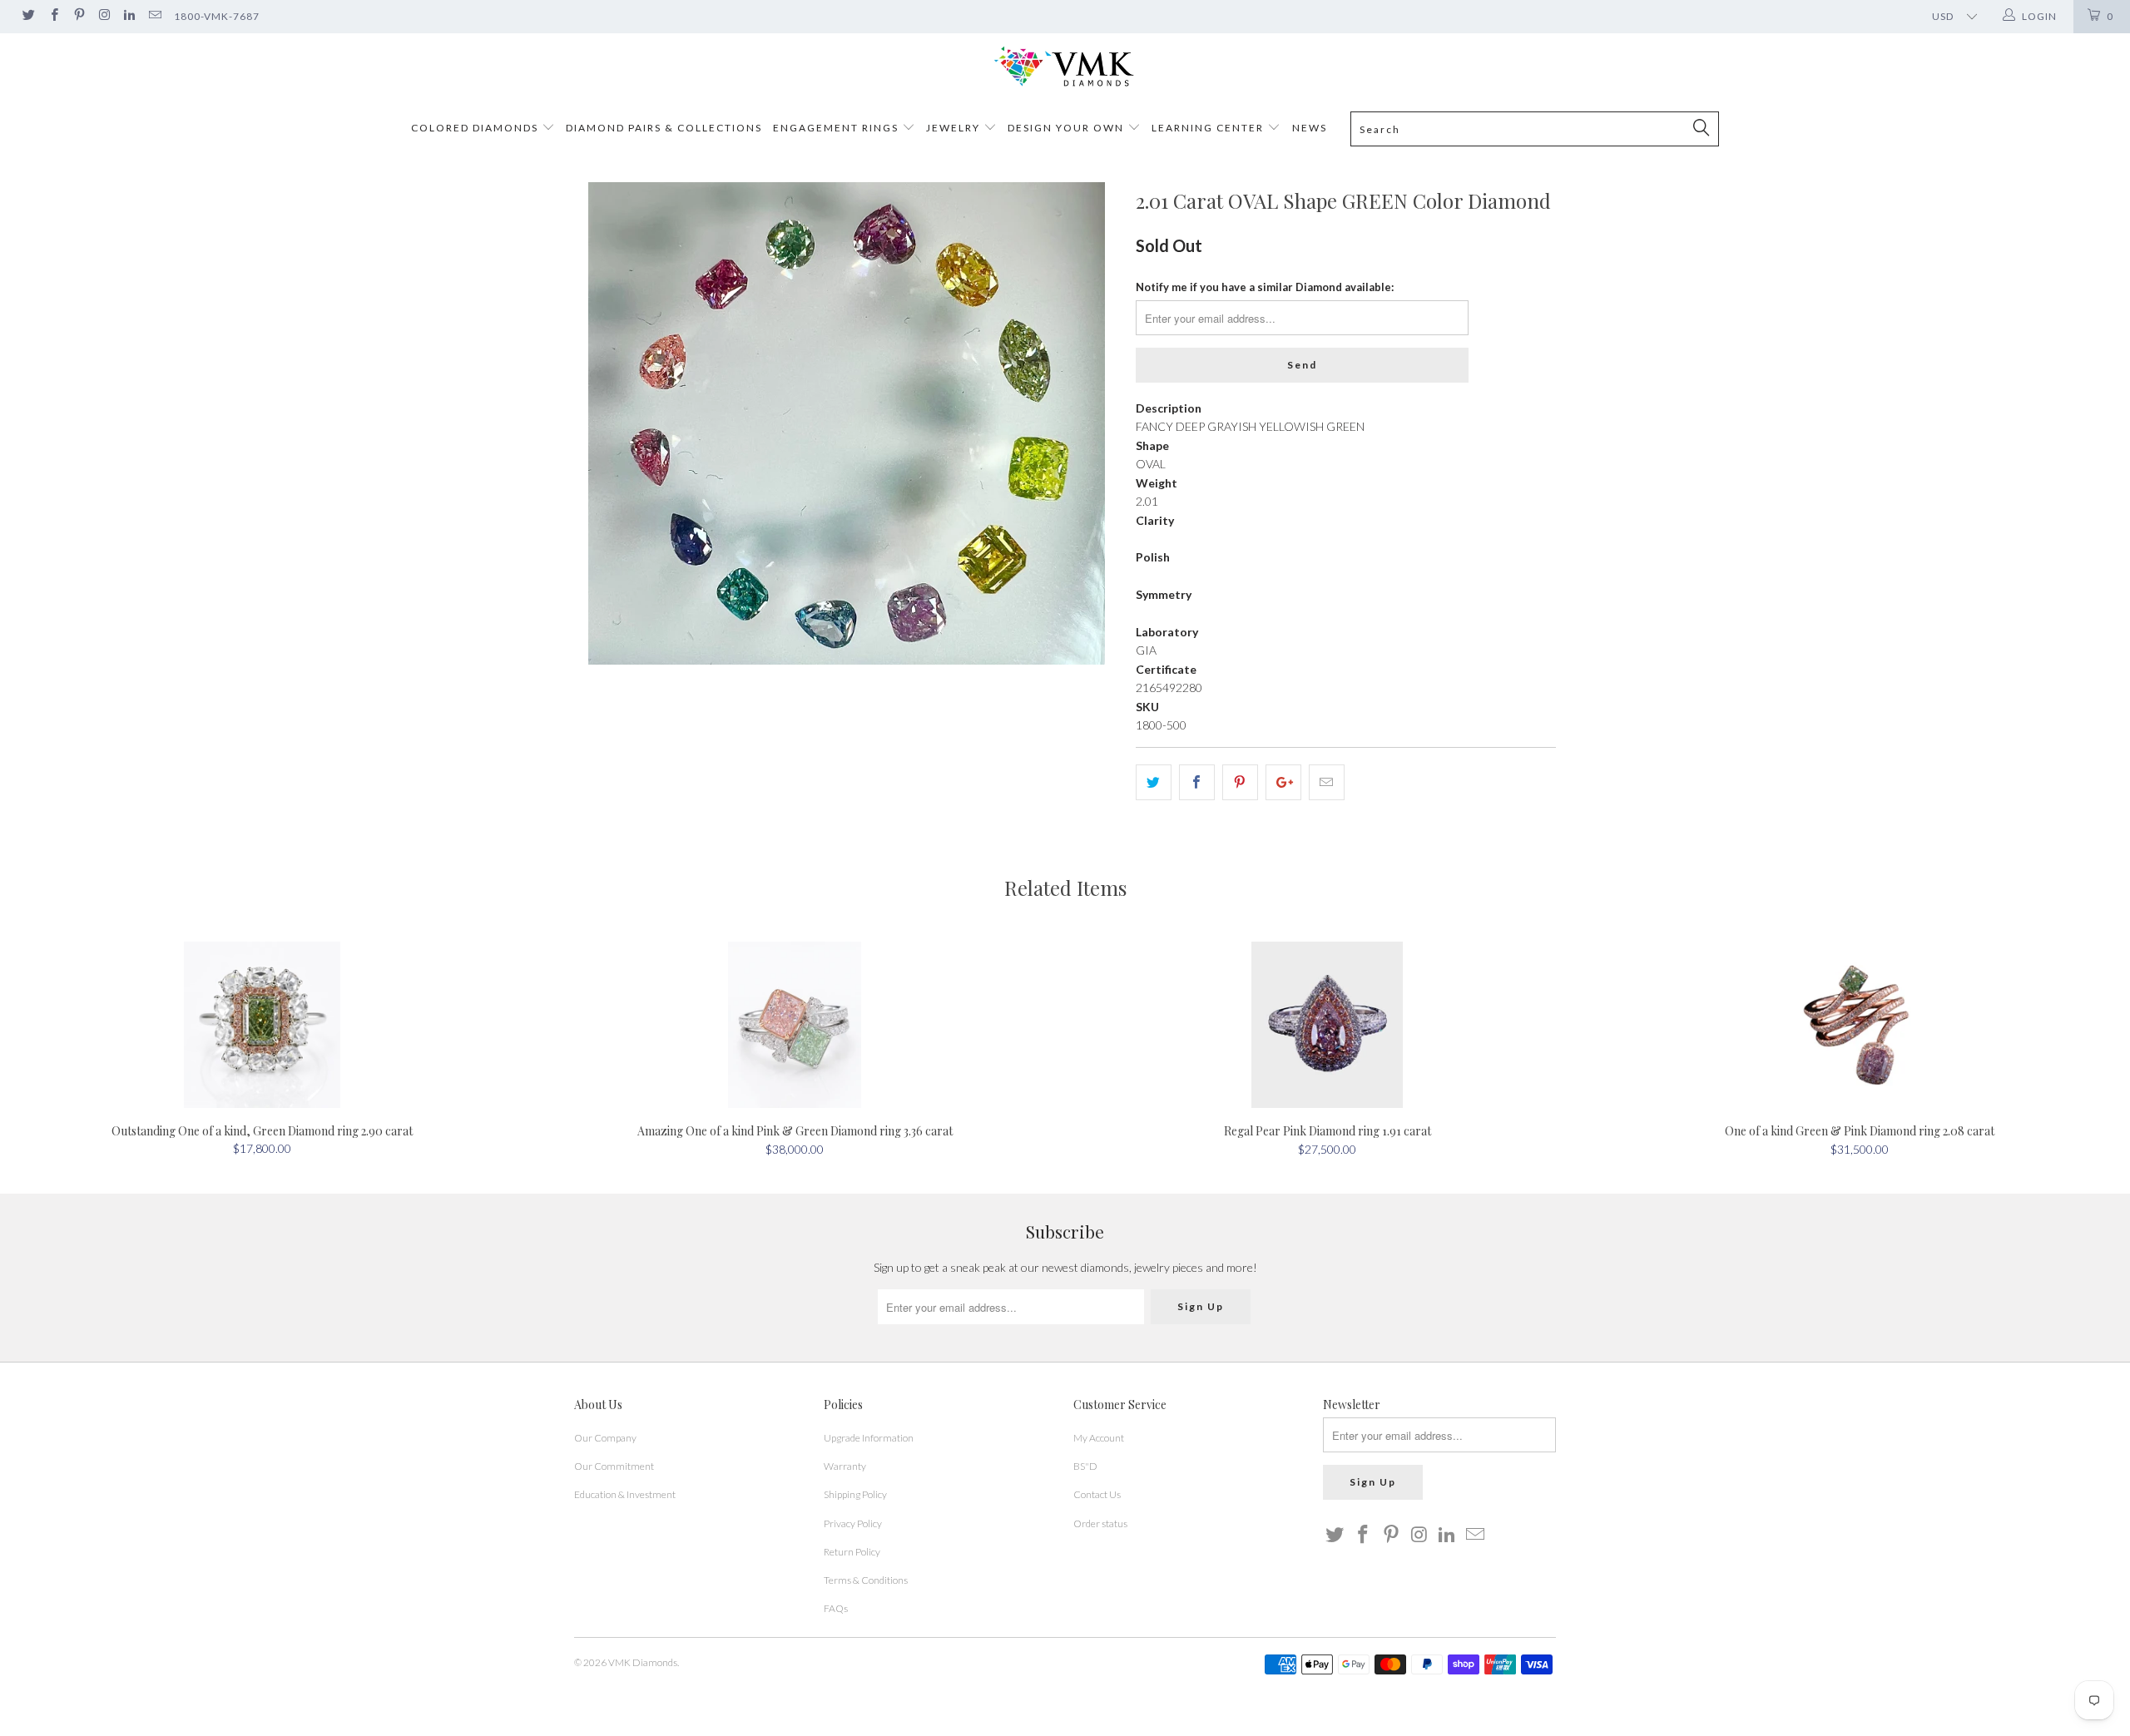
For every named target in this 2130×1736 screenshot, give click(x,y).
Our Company (605, 1438)
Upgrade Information (869, 1438)
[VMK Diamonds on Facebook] (53, 16)
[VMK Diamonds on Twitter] (28, 16)
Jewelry (953, 128)
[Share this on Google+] (1283, 782)
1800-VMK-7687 (217, 16)
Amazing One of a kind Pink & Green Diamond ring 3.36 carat (795, 1025)
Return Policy (852, 1552)
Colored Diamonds (475, 128)
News (1310, 128)
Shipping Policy (855, 1494)
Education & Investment (625, 1494)
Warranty (845, 1466)
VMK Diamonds (643, 1662)
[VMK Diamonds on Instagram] (104, 16)
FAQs (836, 1608)
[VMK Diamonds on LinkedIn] (129, 16)
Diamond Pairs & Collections (664, 128)
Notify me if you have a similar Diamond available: (1265, 287)
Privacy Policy (853, 1523)
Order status (1100, 1523)
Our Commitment (614, 1466)
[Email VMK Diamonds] (154, 16)
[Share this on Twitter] (1154, 782)
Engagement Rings (836, 128)
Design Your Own (1066, 128)
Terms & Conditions (866, 1580)
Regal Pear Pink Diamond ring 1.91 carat (1327, 1025)
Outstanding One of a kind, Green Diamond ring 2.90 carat (262, 1025)
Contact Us (1097, 1494)
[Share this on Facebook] (1197, 782)
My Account (1099, 1438)
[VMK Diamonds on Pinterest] (79, 16)
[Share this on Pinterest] (1240, 782)
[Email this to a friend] (1327, 782)
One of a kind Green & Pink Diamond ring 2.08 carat (1860, 1025)
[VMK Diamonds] (1065, 67)
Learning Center (1209, 128)
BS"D (1085, 1466)
